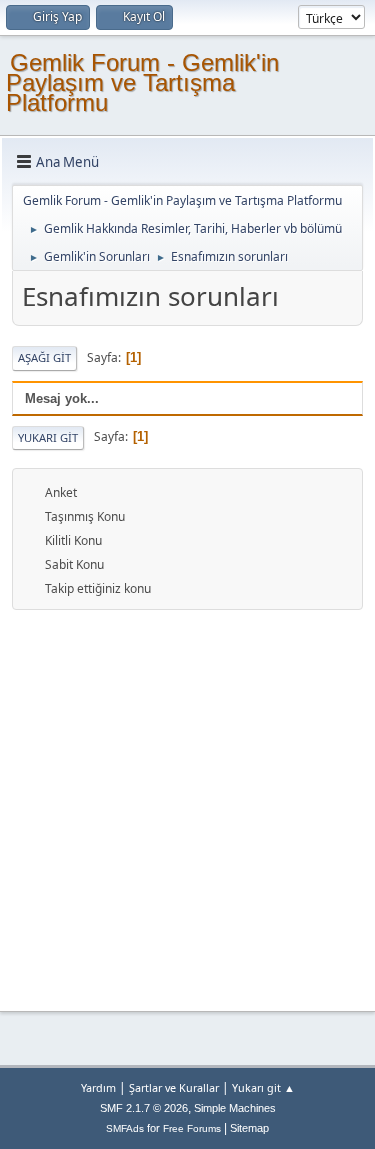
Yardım (98, 1087)
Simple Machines (235, 1108)
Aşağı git (44, 357)
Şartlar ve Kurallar (174, 1087)
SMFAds (125, 1128)
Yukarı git (48, 437)
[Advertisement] (187, 807)
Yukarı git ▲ (263, 1087)
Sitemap (249, 1128)
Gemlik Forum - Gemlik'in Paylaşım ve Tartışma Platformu (142, 82)
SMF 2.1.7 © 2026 (144, 1108)
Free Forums (192, 1128)
